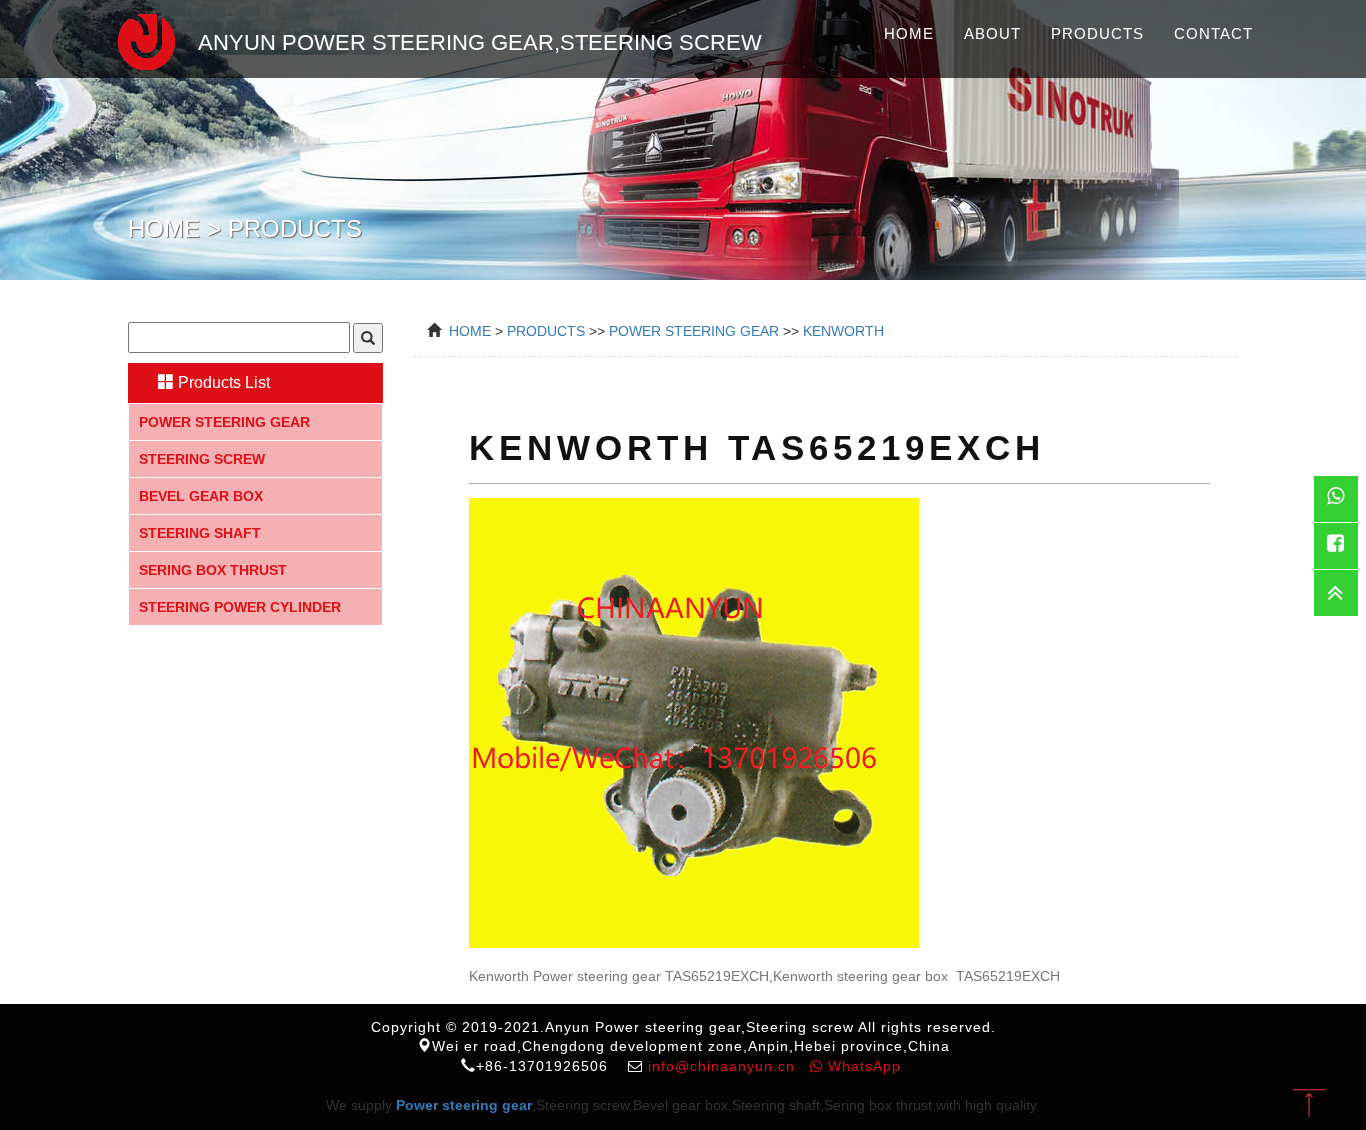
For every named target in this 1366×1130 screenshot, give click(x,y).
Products (1097, 33)
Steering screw (202, 459)
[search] (368, 338)
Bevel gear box (201, 496)
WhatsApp (862, 1066)
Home (909, 33)
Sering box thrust (213, 570)
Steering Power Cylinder (240, 607)
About (992, 33)
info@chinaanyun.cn (721, 1066)
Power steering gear (224, 422)
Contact (1213, 33)
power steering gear (694, 331)
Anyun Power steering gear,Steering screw (480, 42)
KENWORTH (843, 331)
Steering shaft (200, 533)
